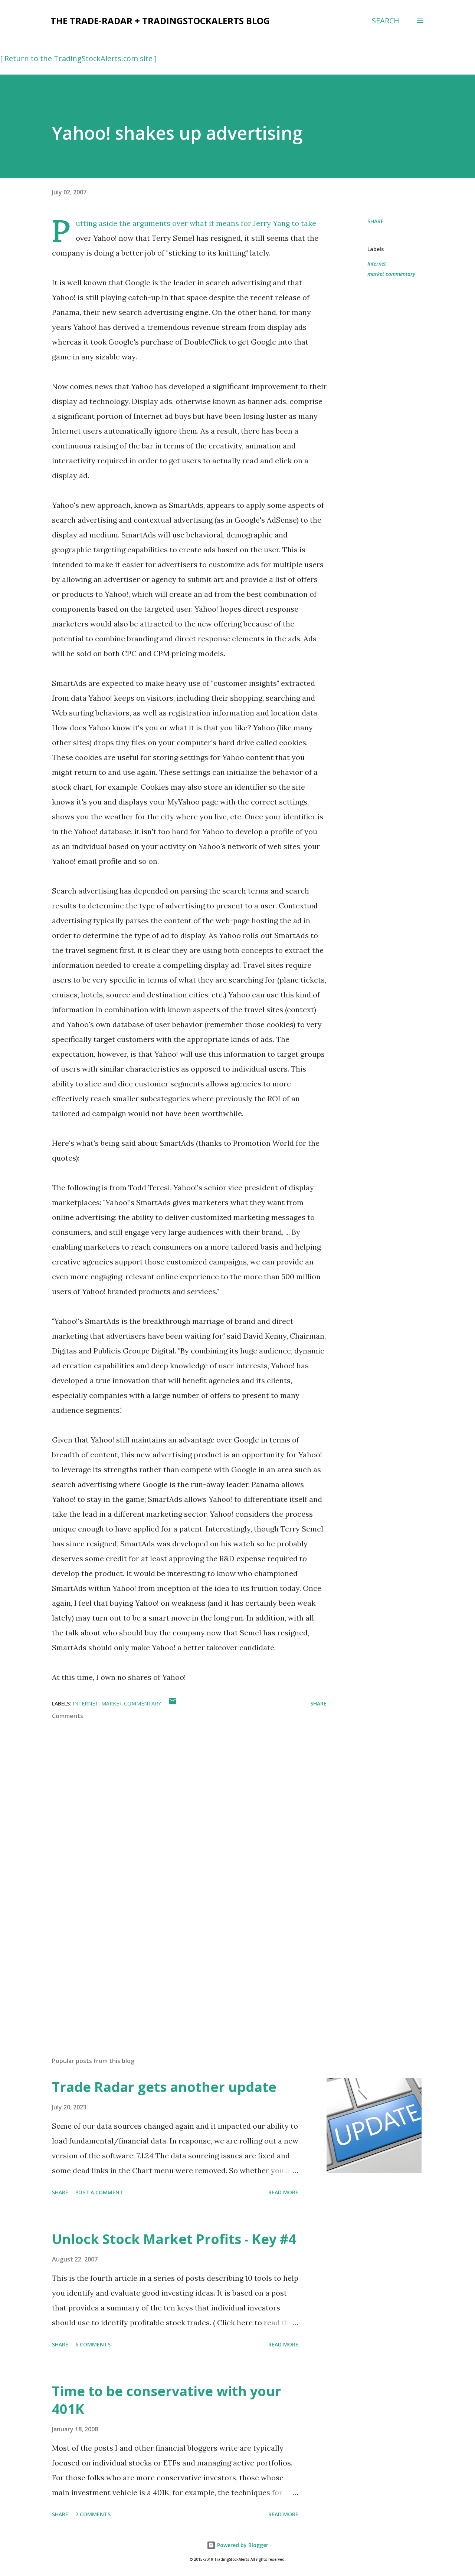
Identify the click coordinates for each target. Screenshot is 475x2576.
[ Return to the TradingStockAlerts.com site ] (78, 58)
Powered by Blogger (242, 2545)
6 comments (93, 2344)
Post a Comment (99, 2192)
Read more (283, 2192)
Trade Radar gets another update (164, 2087)
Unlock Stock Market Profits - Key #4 (174, 2239)
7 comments (93, 2514)
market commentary (391, 274)
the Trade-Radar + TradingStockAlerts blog (160, 21)
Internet (377, 264)
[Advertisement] (177, 1964)
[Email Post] (173, 1703)
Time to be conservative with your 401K (167, 2400)
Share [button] (376, 221)
